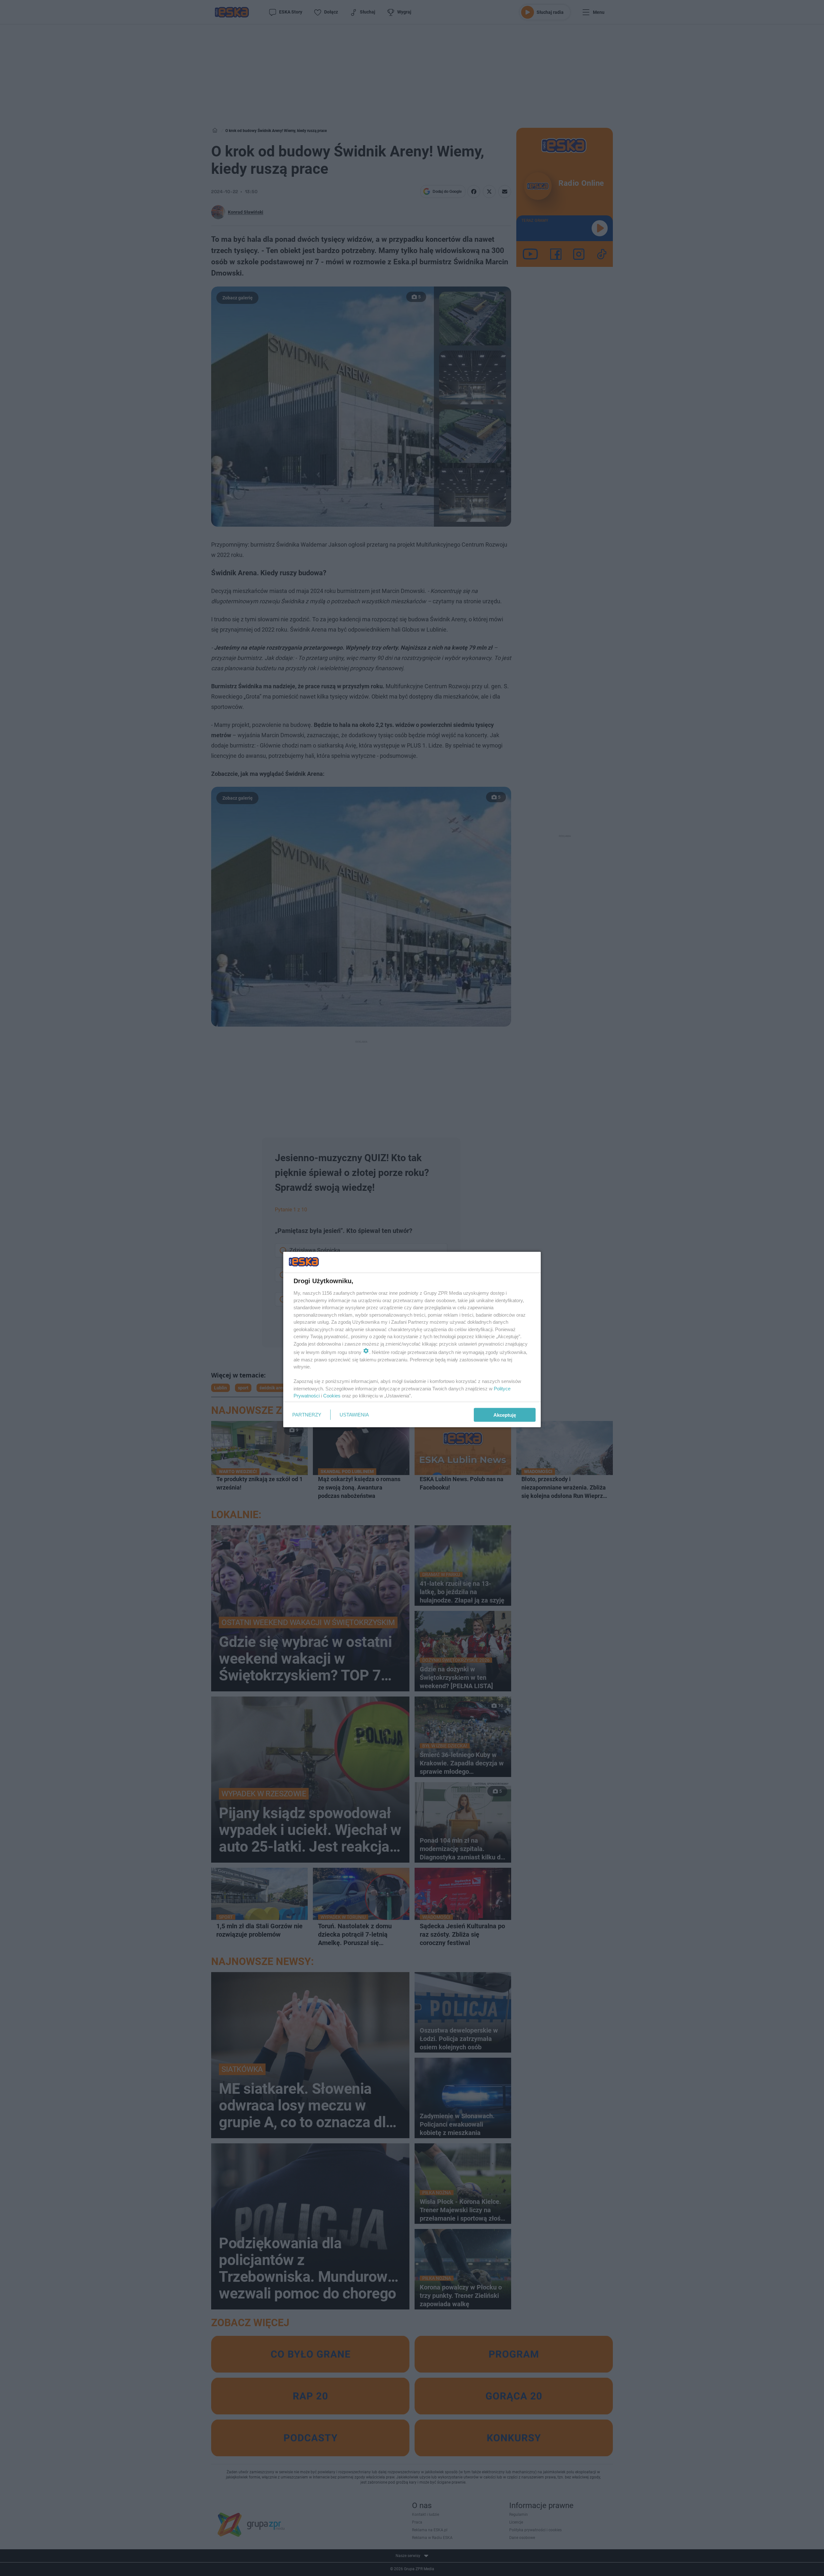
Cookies (332, 1396)
